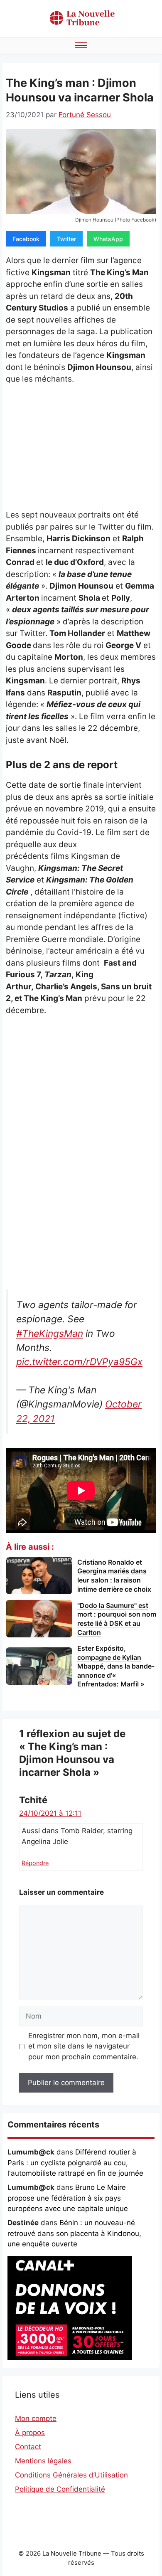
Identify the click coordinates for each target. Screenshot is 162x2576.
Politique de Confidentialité (60, 2489)
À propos (30, 2433)
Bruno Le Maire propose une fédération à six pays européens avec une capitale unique (68, 2198)
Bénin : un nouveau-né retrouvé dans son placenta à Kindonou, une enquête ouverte (74, 2233)
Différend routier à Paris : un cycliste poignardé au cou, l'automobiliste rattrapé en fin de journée (75, 2163)
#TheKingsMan (50, 1334)
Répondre (35, 1863)
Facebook (26, 239)
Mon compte (36, 2418)
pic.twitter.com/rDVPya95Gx (79, 1362)
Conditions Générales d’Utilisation (71, 2475)
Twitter (66, 239)
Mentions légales (43, 2461)
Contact (28, 2447)
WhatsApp (108, 239)
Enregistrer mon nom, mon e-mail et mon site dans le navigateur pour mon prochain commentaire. (84, 2046)
